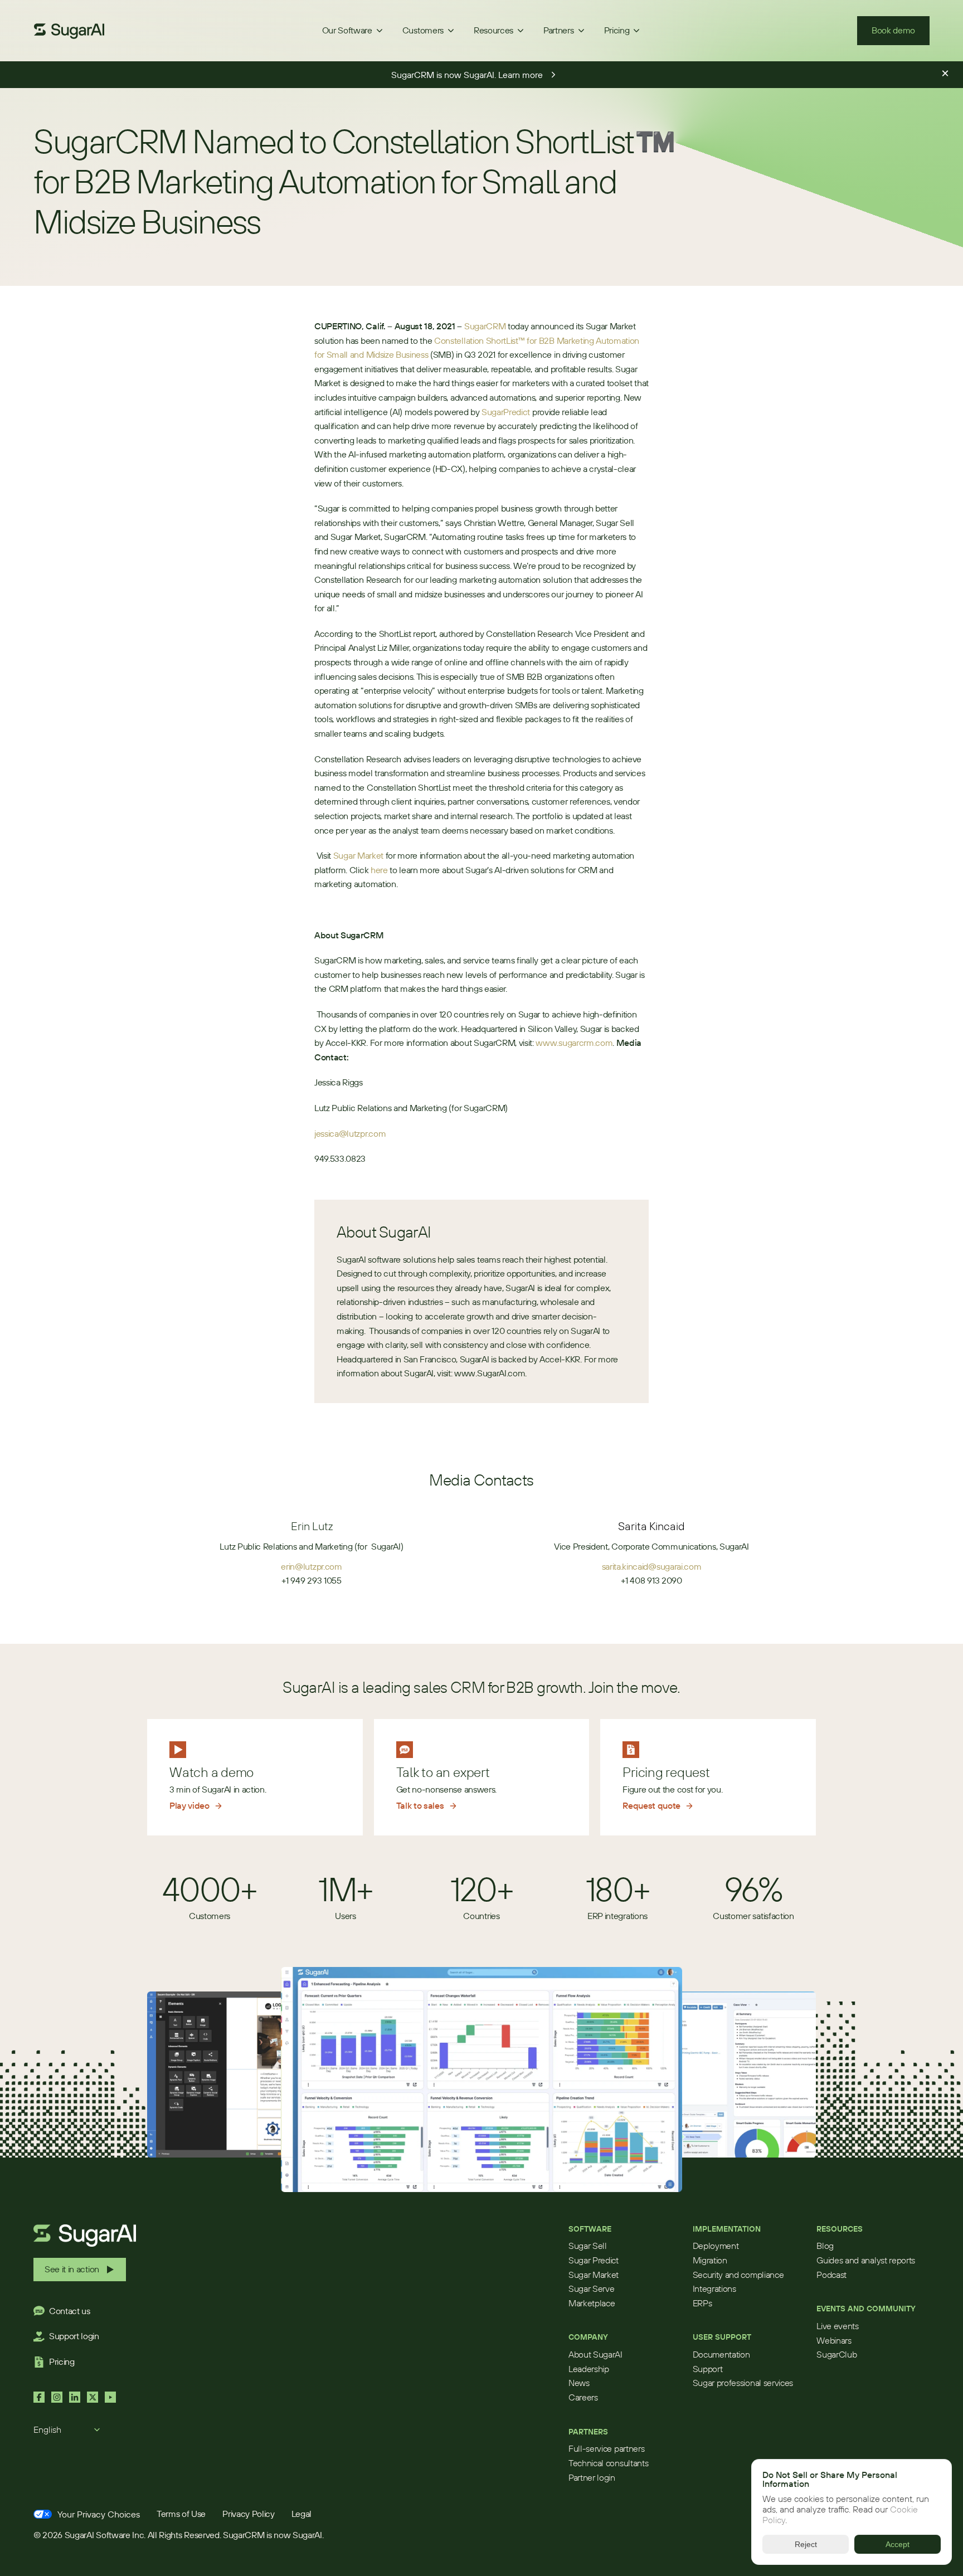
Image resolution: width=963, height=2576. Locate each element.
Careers (583, 2397)
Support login (74, 2336)
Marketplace (592, 2303)
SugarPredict (506, 412)
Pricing (62, 2361)
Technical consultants (608, 2463)
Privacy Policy (249, 2514)
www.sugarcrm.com (574, 1043)
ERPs (702, 2303)
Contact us (70, 2311)
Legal (301, 2514)
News (579, 2383)
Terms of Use (181, 2514)
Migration (710, 2260)
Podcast (831, 2275)
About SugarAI (595, 2354)
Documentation (721, 2354)
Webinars (834, 2340)
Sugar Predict (594, 2260)
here (379, 870)
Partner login (592, 2477)
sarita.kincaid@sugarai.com (652, 1566)
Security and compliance (738, 2275)
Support (708, 2369)
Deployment (716, 2246)
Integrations (714, 2288)
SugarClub (836, 2354)
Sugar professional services (743, 2383)
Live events (837, 2326)
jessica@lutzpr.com (350, 1133)
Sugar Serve (591, 2288)
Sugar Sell (588, 2246)
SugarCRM (485, 326)
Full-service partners (606, 2448)
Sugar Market (358, 855)
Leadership (589, 2369)
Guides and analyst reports (866, 2260)
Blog (825, 2246)
